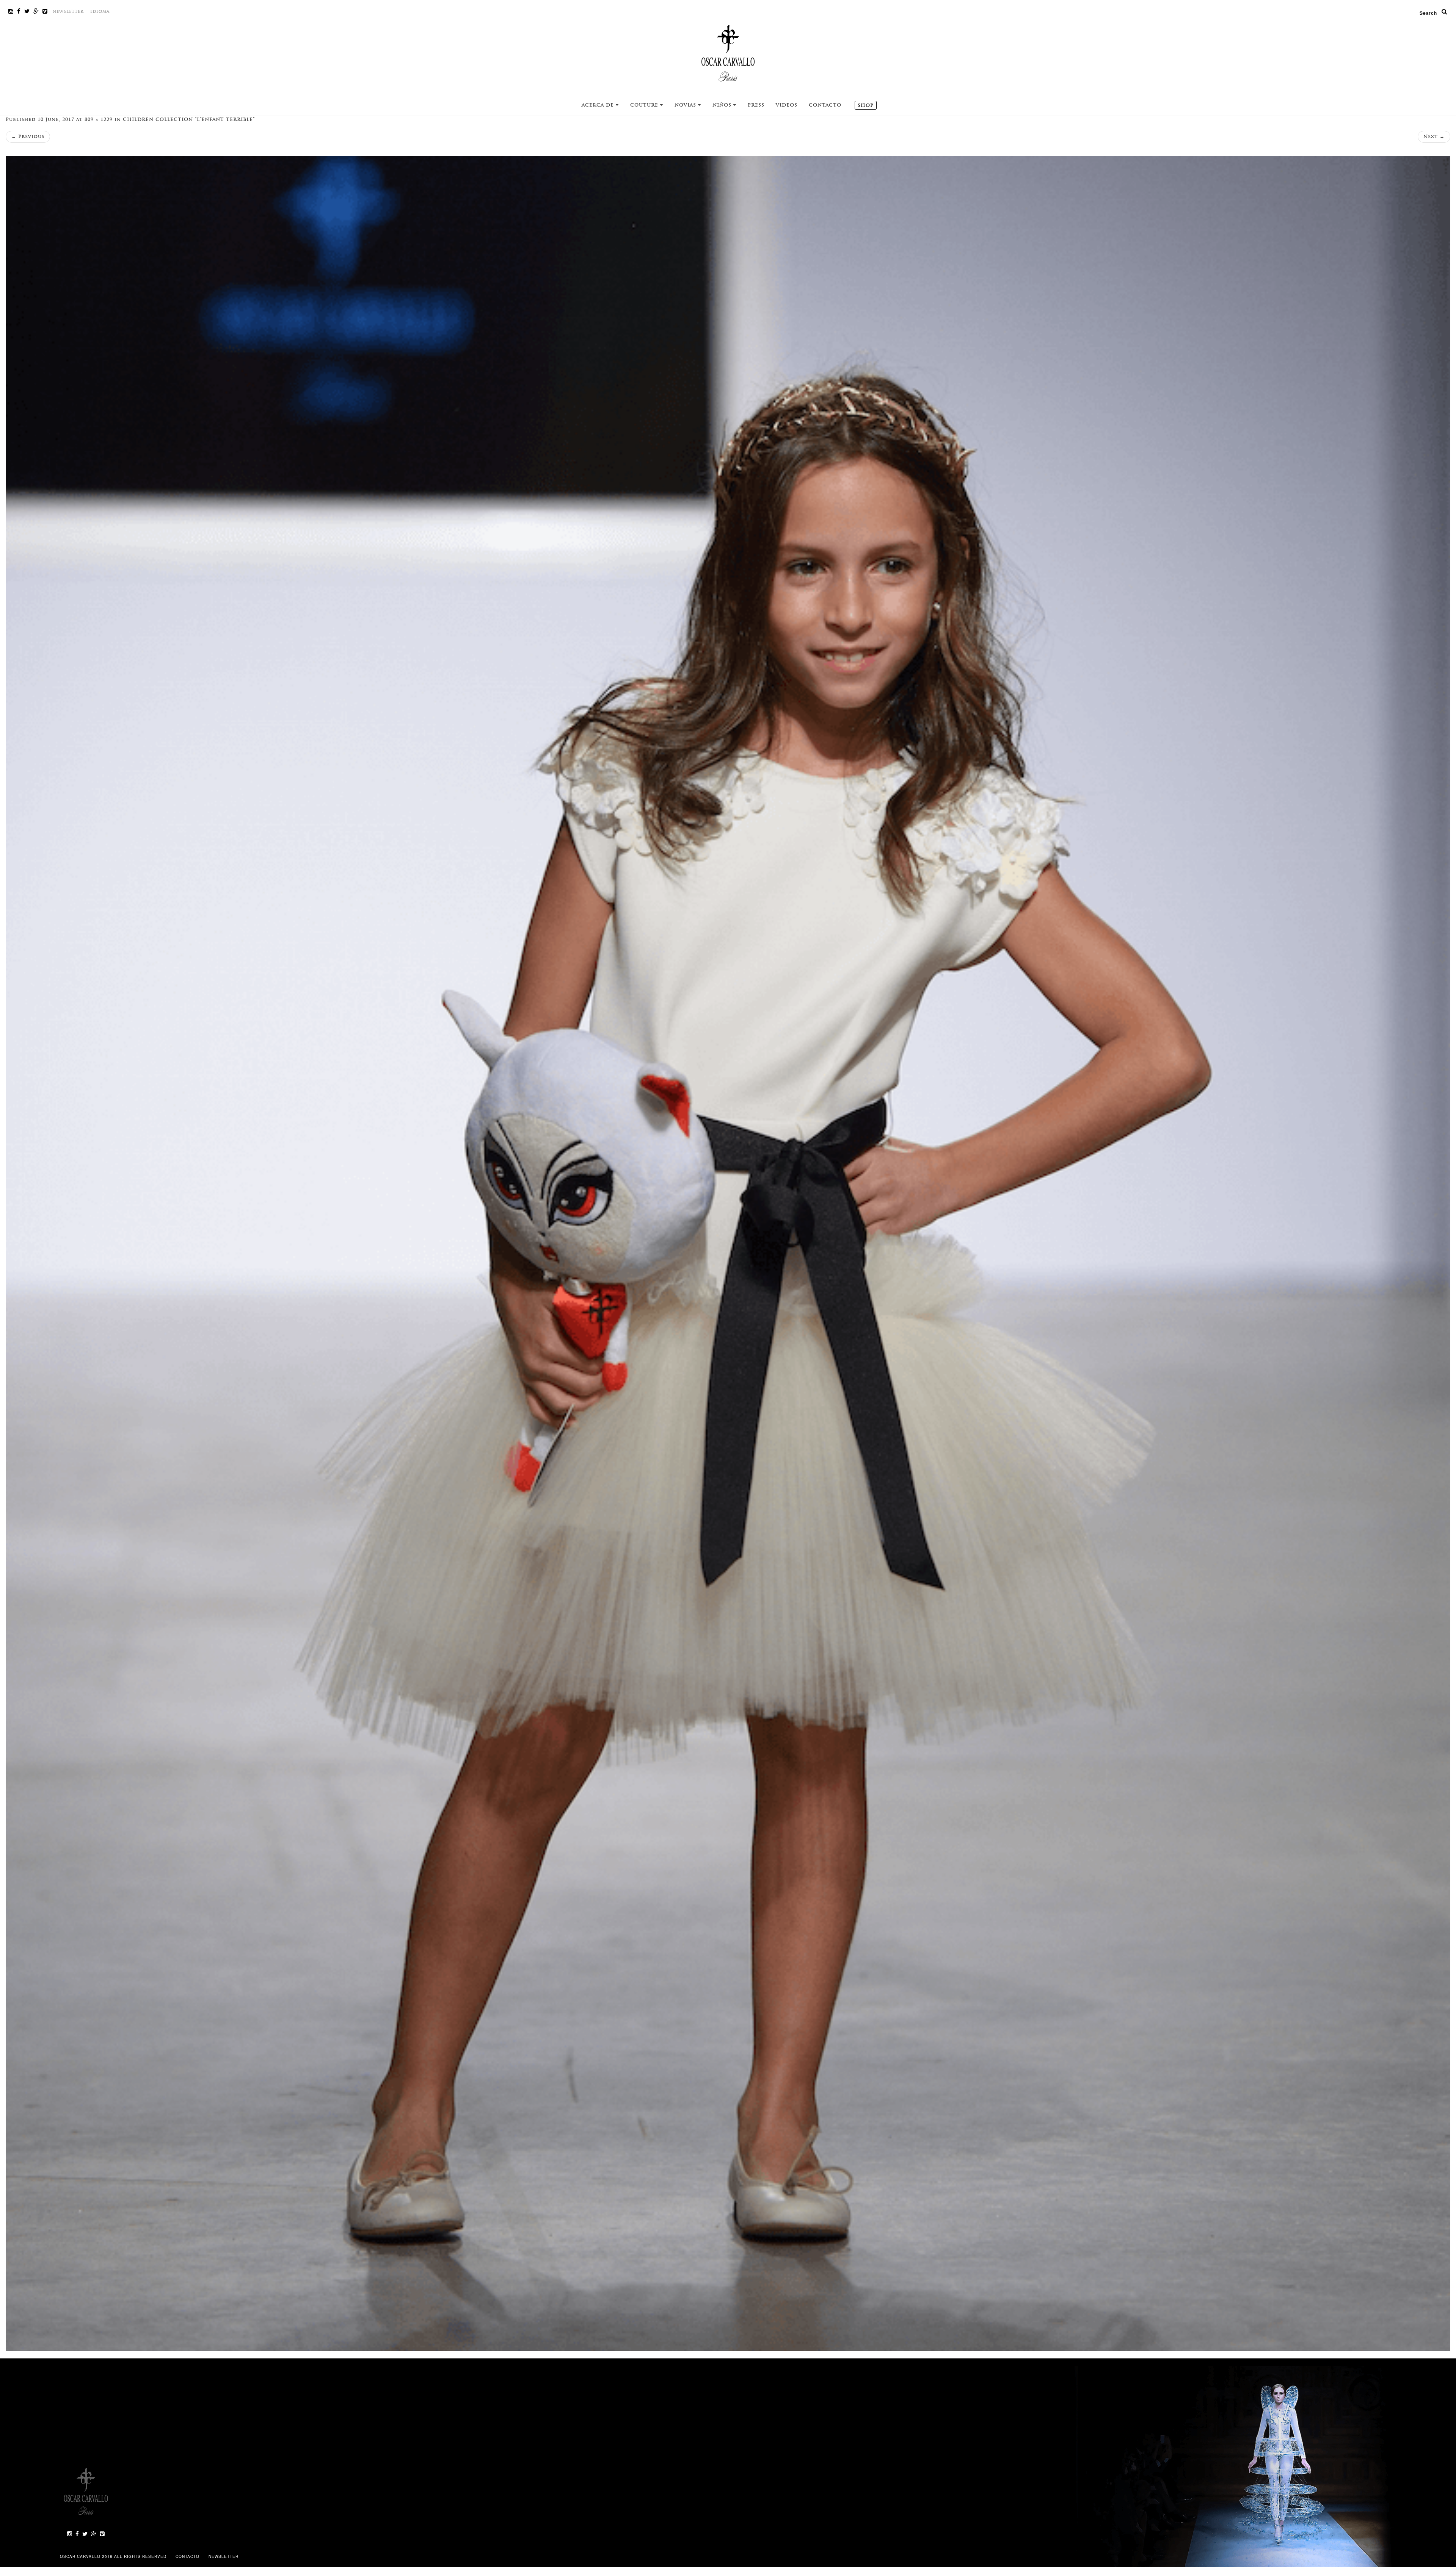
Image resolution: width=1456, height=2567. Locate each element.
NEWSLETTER (68, 12)
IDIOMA (100, 12)
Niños (723, 105)
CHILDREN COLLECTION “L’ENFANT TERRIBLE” (189, 119)
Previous (28, 137)
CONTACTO (188, 2556)
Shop (866, 105)
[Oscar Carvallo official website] (728, 53)
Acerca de (599, 105)
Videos (787, 105)
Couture (645, 105)
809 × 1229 (99, 119)
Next (1434, 137)
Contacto (825, 105)
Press (756, 105)
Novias (686, 105)
